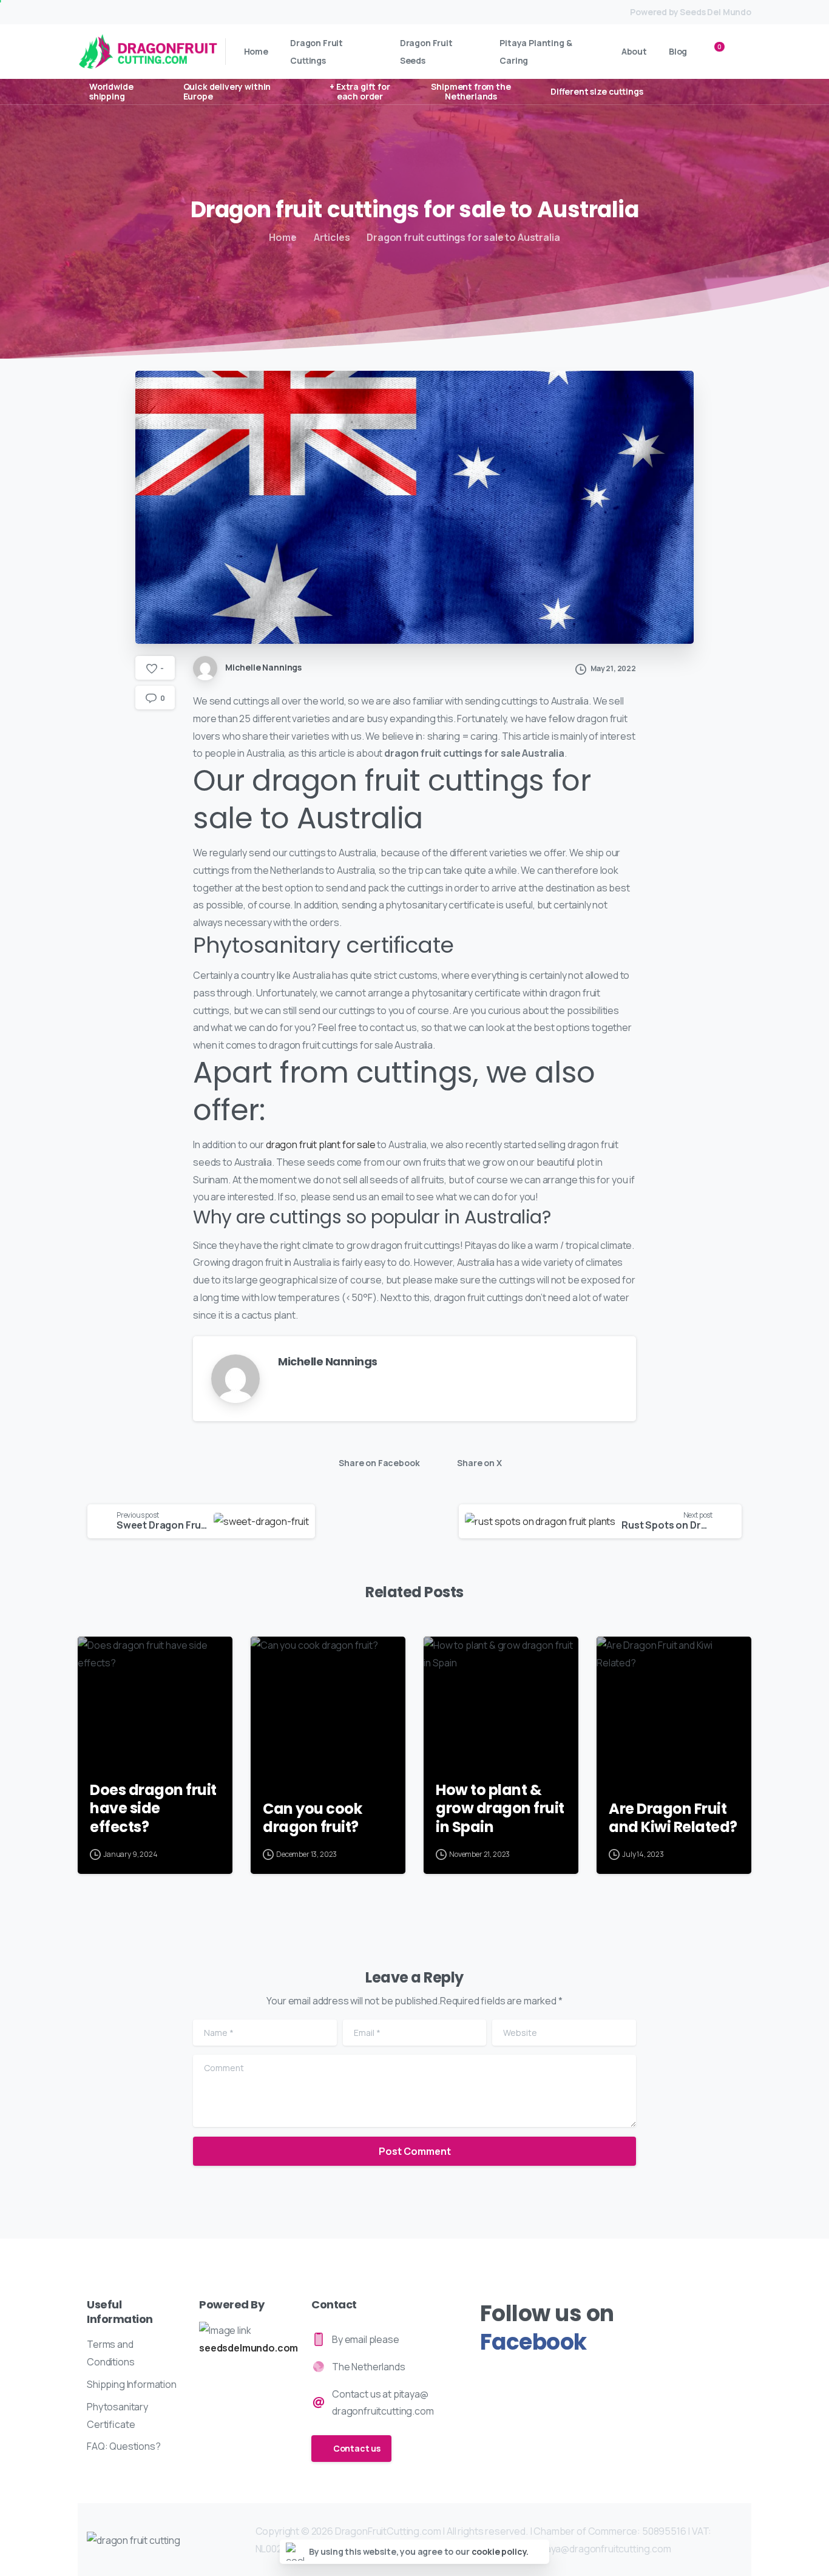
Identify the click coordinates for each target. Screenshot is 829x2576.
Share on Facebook (379, 1463)
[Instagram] (180, 12)
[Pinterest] (162, 12)
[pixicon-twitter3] (539, 2375)
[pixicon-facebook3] (492, 2375)
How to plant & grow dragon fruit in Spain (500, 1809)
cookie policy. (500, 2551)
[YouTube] (126, 12)
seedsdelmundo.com (249, 2348)
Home (283, 237)
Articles (332, 237)
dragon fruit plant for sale (321, 1144)
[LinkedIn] (144, 12)
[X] (108, 12)
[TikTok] (198, 12)
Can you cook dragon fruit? (312, 1818)
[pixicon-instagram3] (515, 2375)
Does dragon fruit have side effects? (153, 1809)
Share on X (479, 1463)
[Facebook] (90, 12)
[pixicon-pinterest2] (562, 2375)
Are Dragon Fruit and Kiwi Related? (673, 1818)
